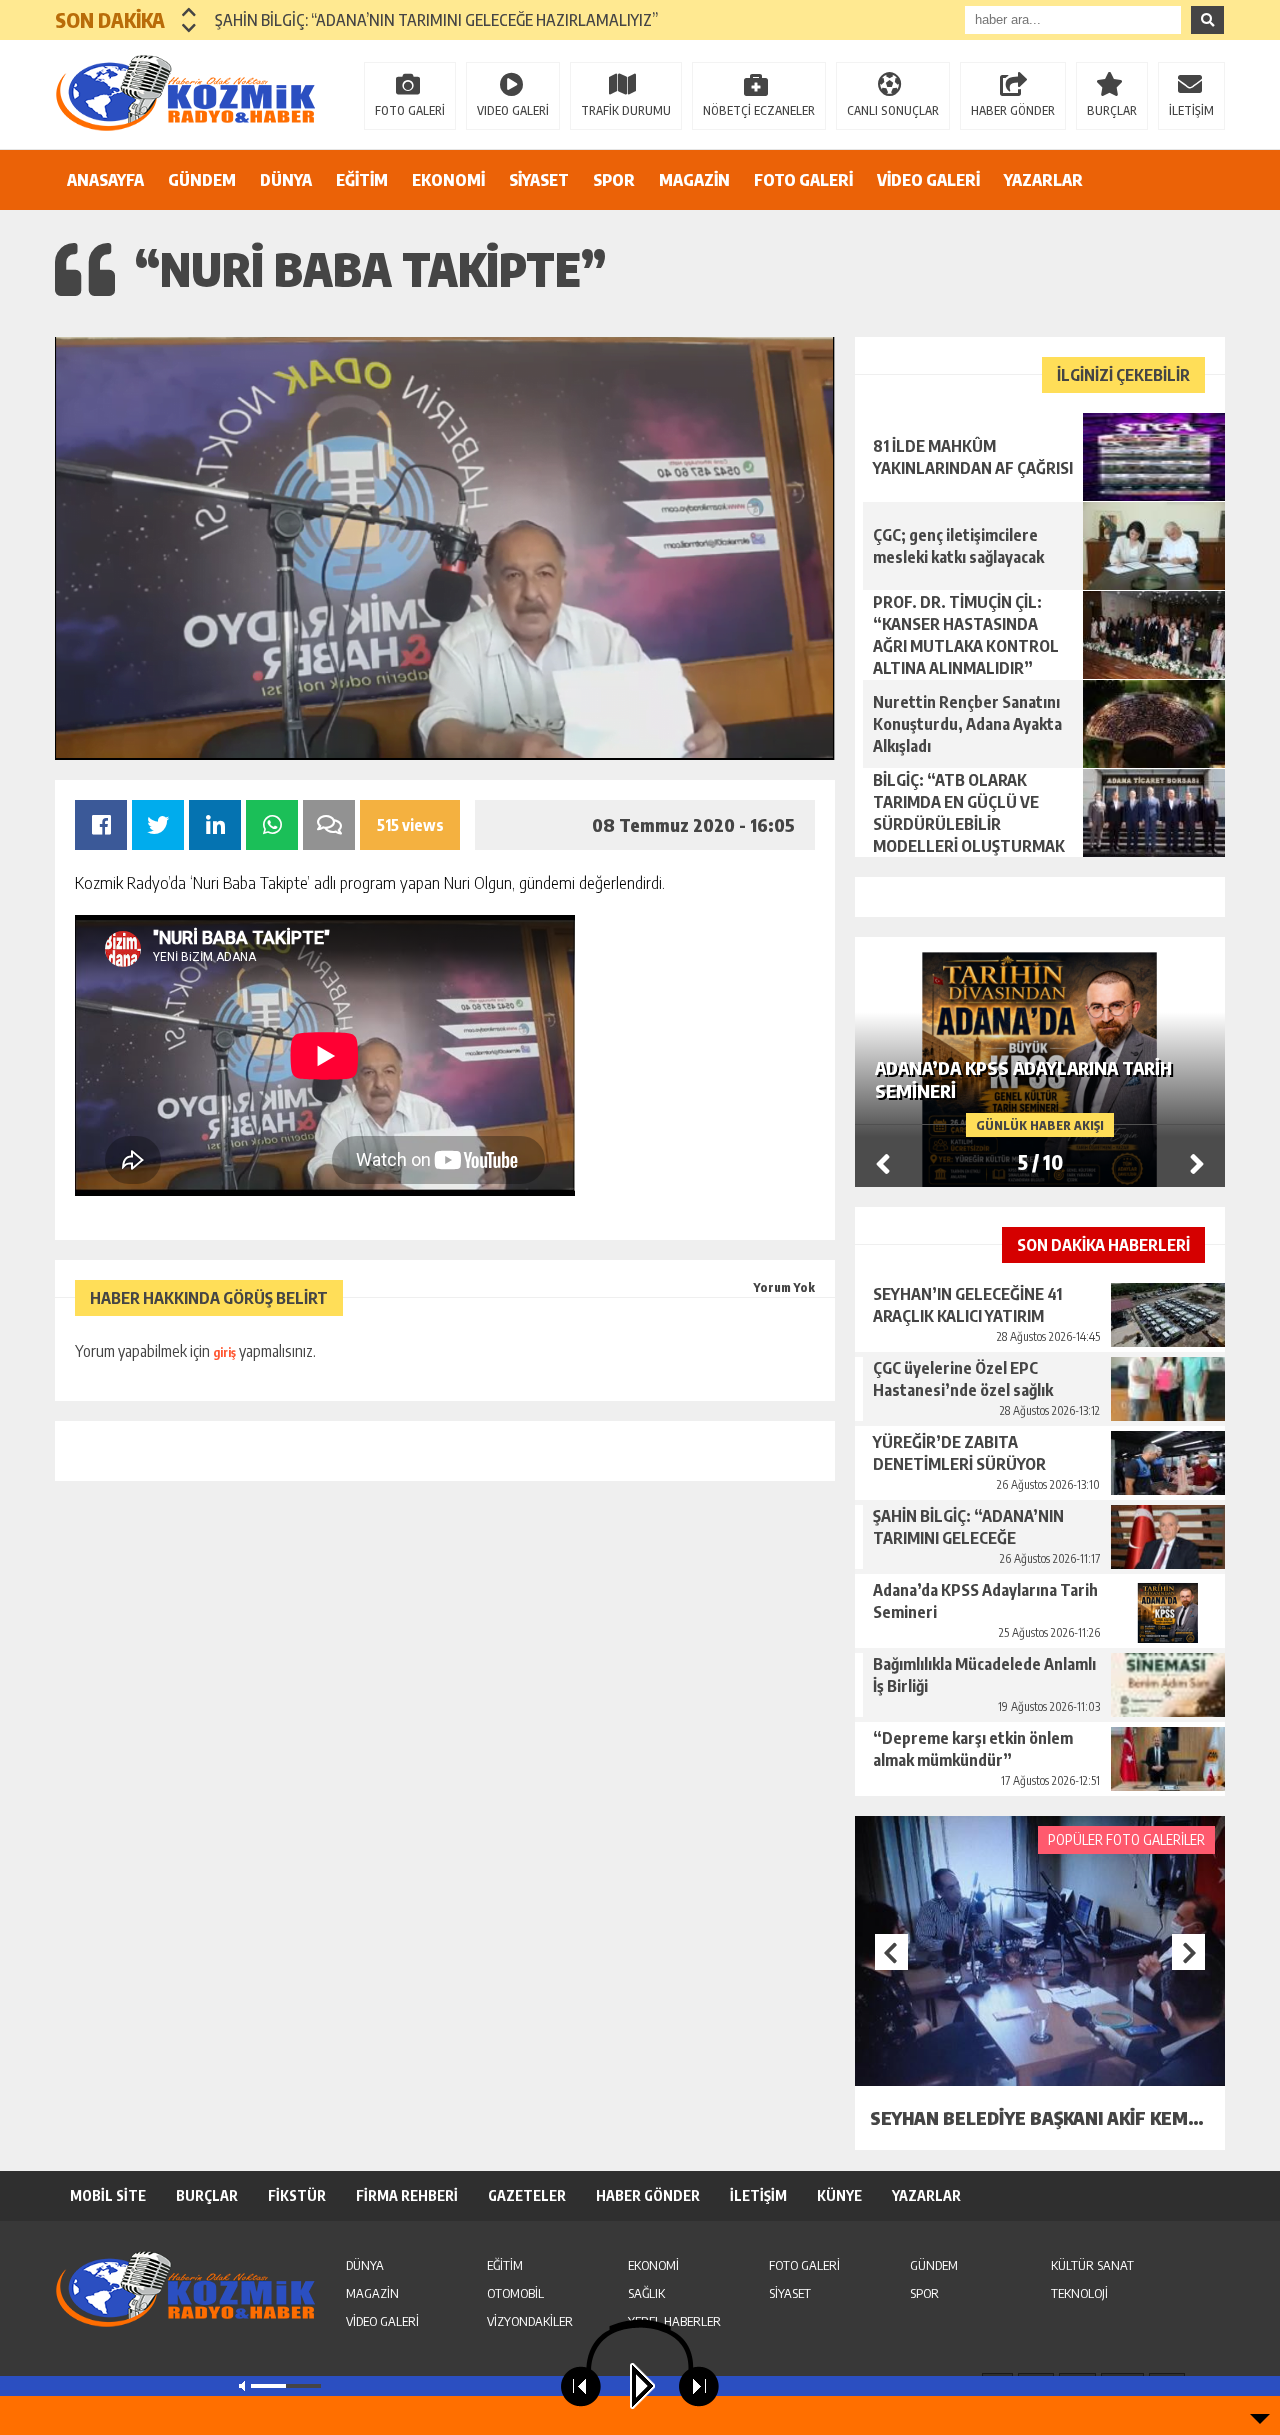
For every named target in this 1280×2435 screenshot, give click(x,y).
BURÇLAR (1112, 110)
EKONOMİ (448, 180)
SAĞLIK (646, 2293)
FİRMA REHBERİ (407, 2195)
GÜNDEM (202, 180)
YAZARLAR (1043, 180)
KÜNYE (839, 2195)
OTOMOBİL (515, 2293)
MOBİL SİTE (108, 2195)
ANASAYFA (105, 180)
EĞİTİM (362, 180)
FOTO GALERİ (410, 110)
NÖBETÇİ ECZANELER (759, 110)
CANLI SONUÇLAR (893, 110)
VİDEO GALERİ (928, 180)
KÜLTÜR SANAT (1092, 2265)
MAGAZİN (694, 180)
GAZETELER (527, 2195)
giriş (224, 1352)
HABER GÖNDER (1013, 110)
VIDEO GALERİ (513, 110)
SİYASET (539, 180)
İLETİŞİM (1191, 110)
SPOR (614, 180)
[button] (189, 12)
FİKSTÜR (297, 2195)
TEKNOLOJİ (1079, 2293)
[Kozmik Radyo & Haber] (185, 93)
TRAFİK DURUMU (626, 110)
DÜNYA (286, 180)
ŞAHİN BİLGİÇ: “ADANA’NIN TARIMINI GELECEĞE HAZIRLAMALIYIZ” (436, 20)
